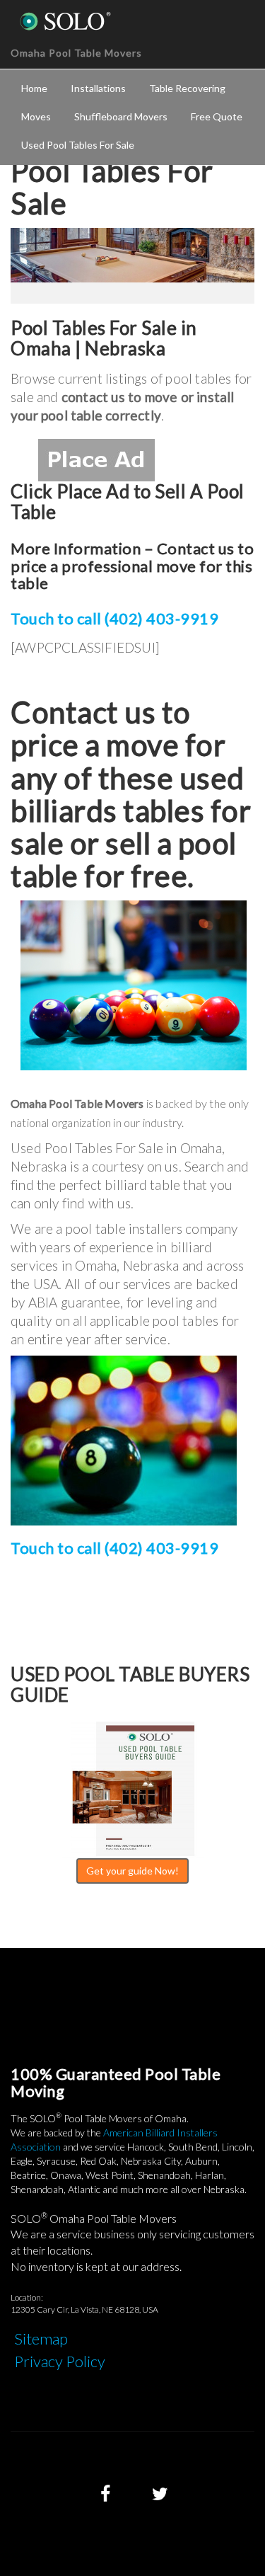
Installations (98, 88)
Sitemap (41, 2339)
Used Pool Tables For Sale (78, 145)
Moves (36, 116)
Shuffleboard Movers (121, 116)
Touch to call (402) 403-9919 (114, 618)
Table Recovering (187, 88)
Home (34, 88)
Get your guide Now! (132, 1871)
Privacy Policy (60, 2361)
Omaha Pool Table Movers (76, 53)
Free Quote (217, 116)
